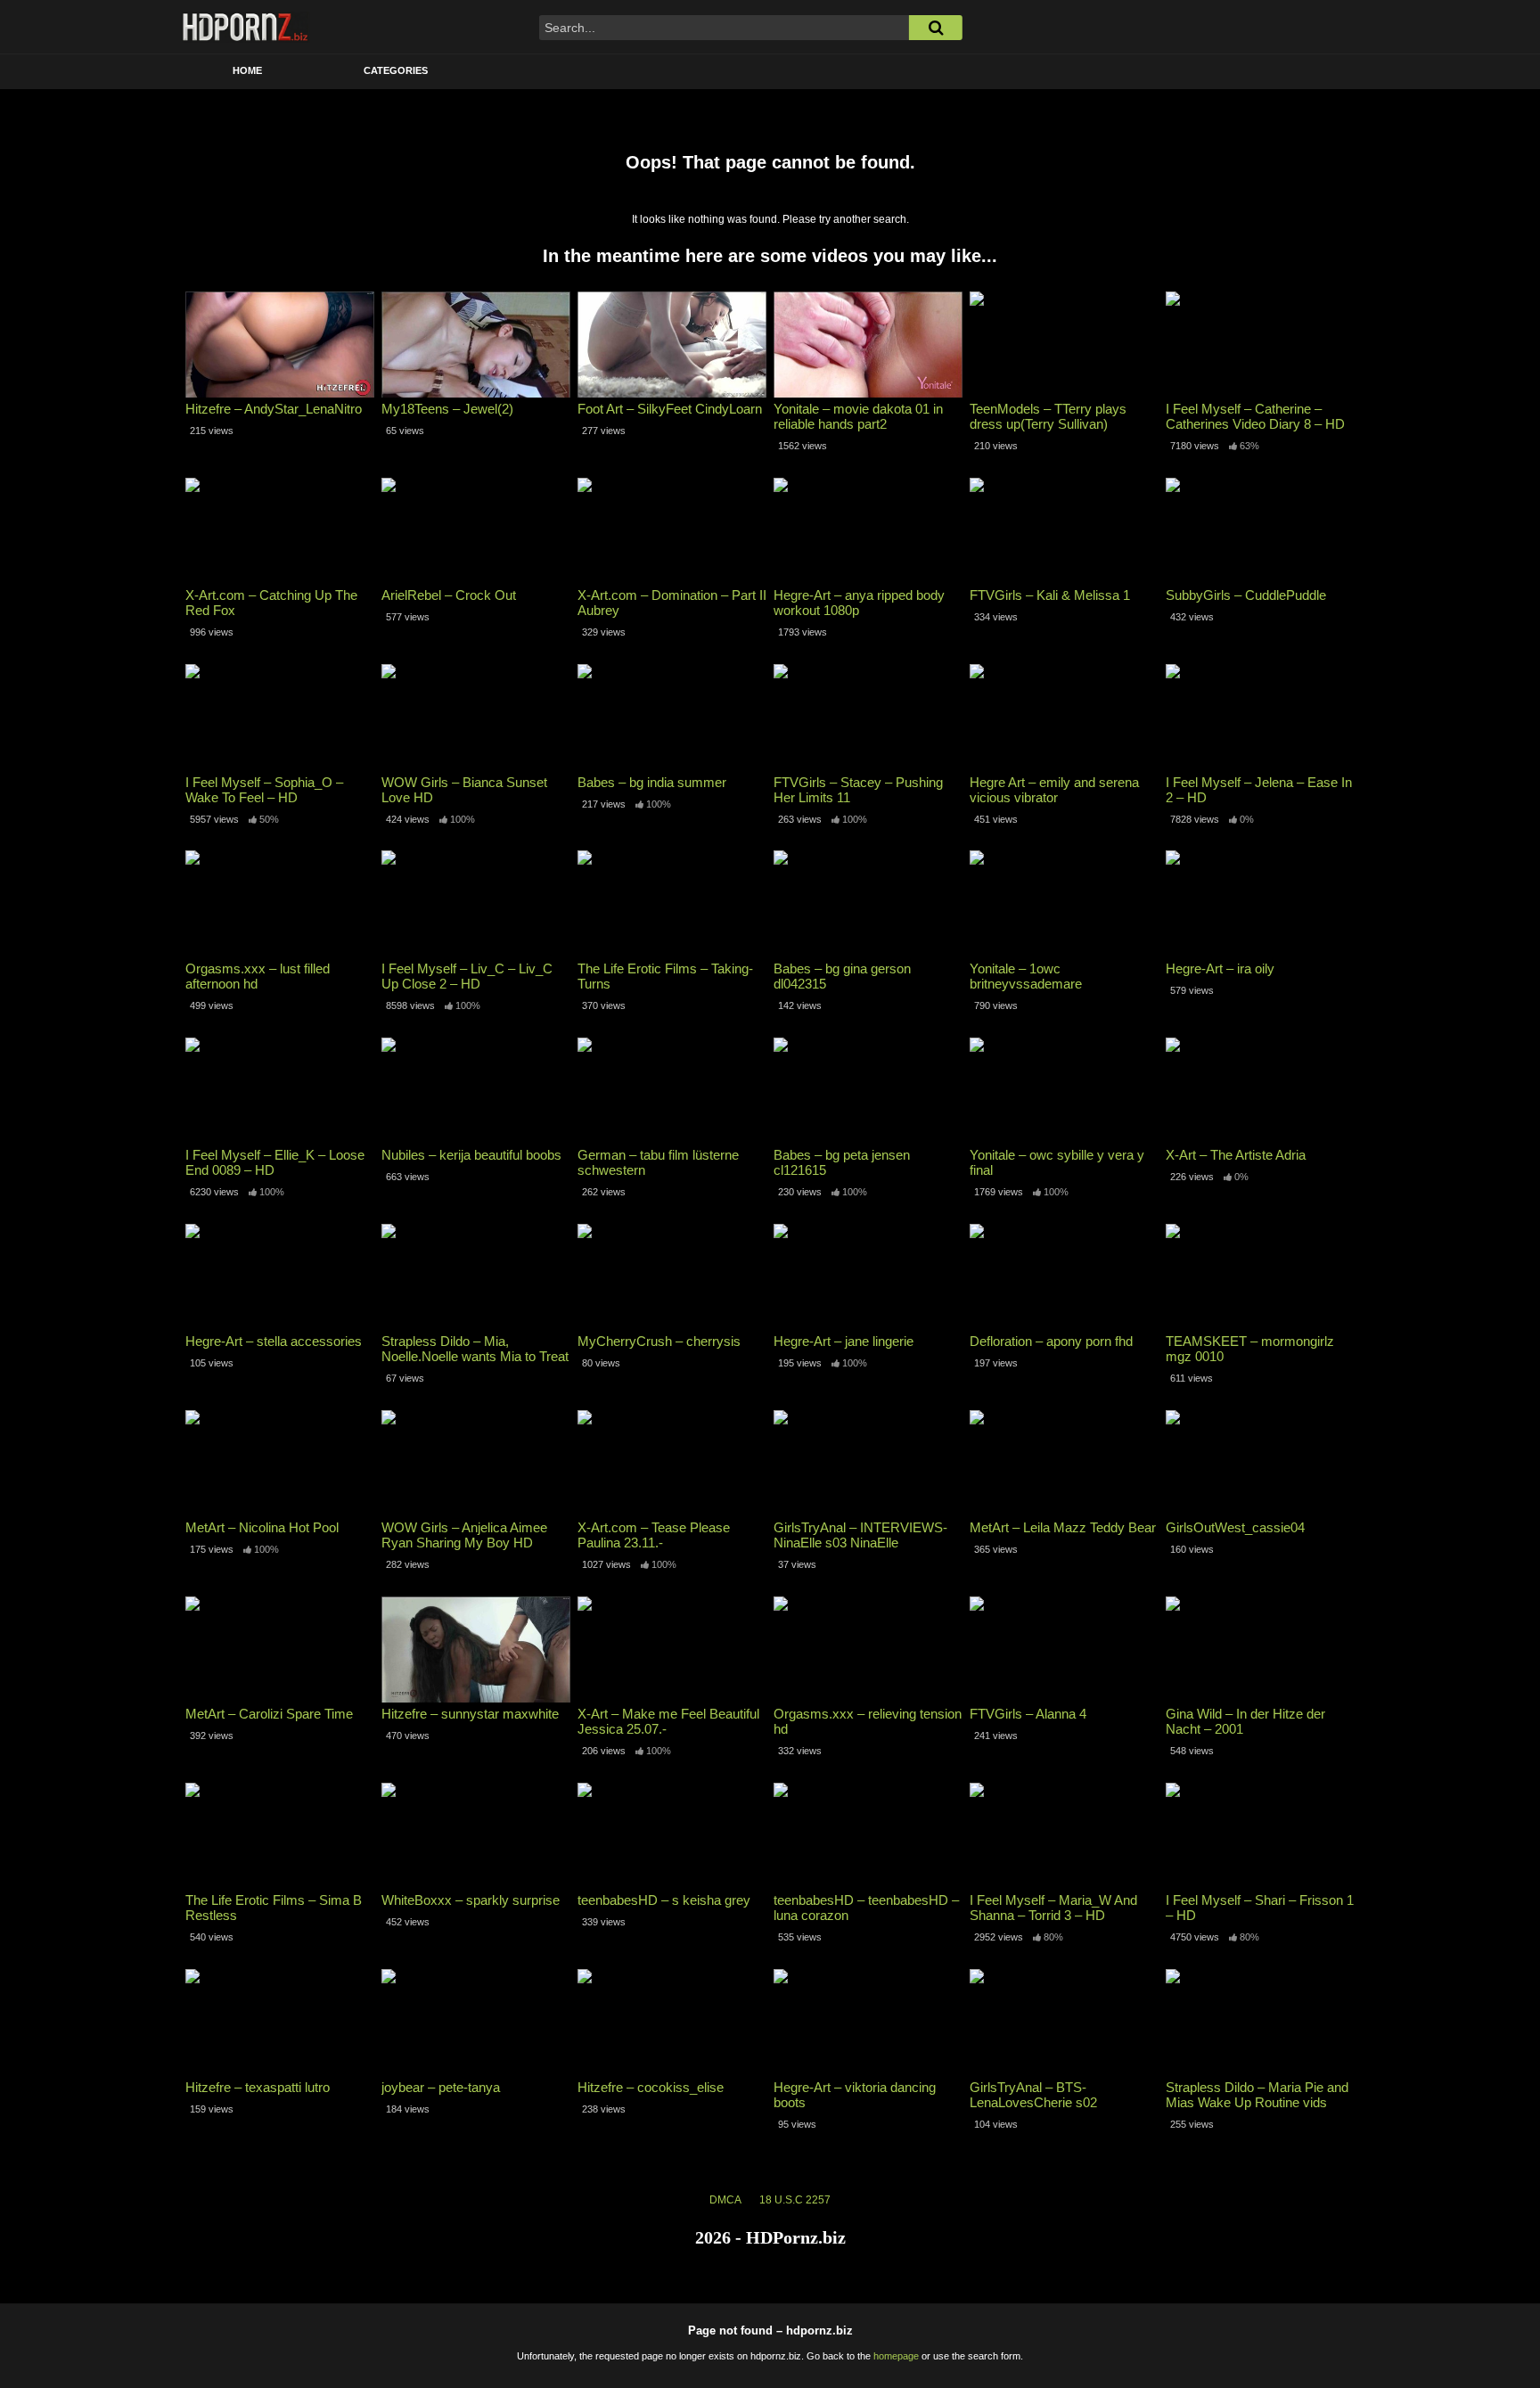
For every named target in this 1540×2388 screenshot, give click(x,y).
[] (936, 28)
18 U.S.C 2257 (795, 2200)
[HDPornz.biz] (246, 27)
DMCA (725, 2200)
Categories (396, 70)
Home (247, 70)
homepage (896, 2356)
